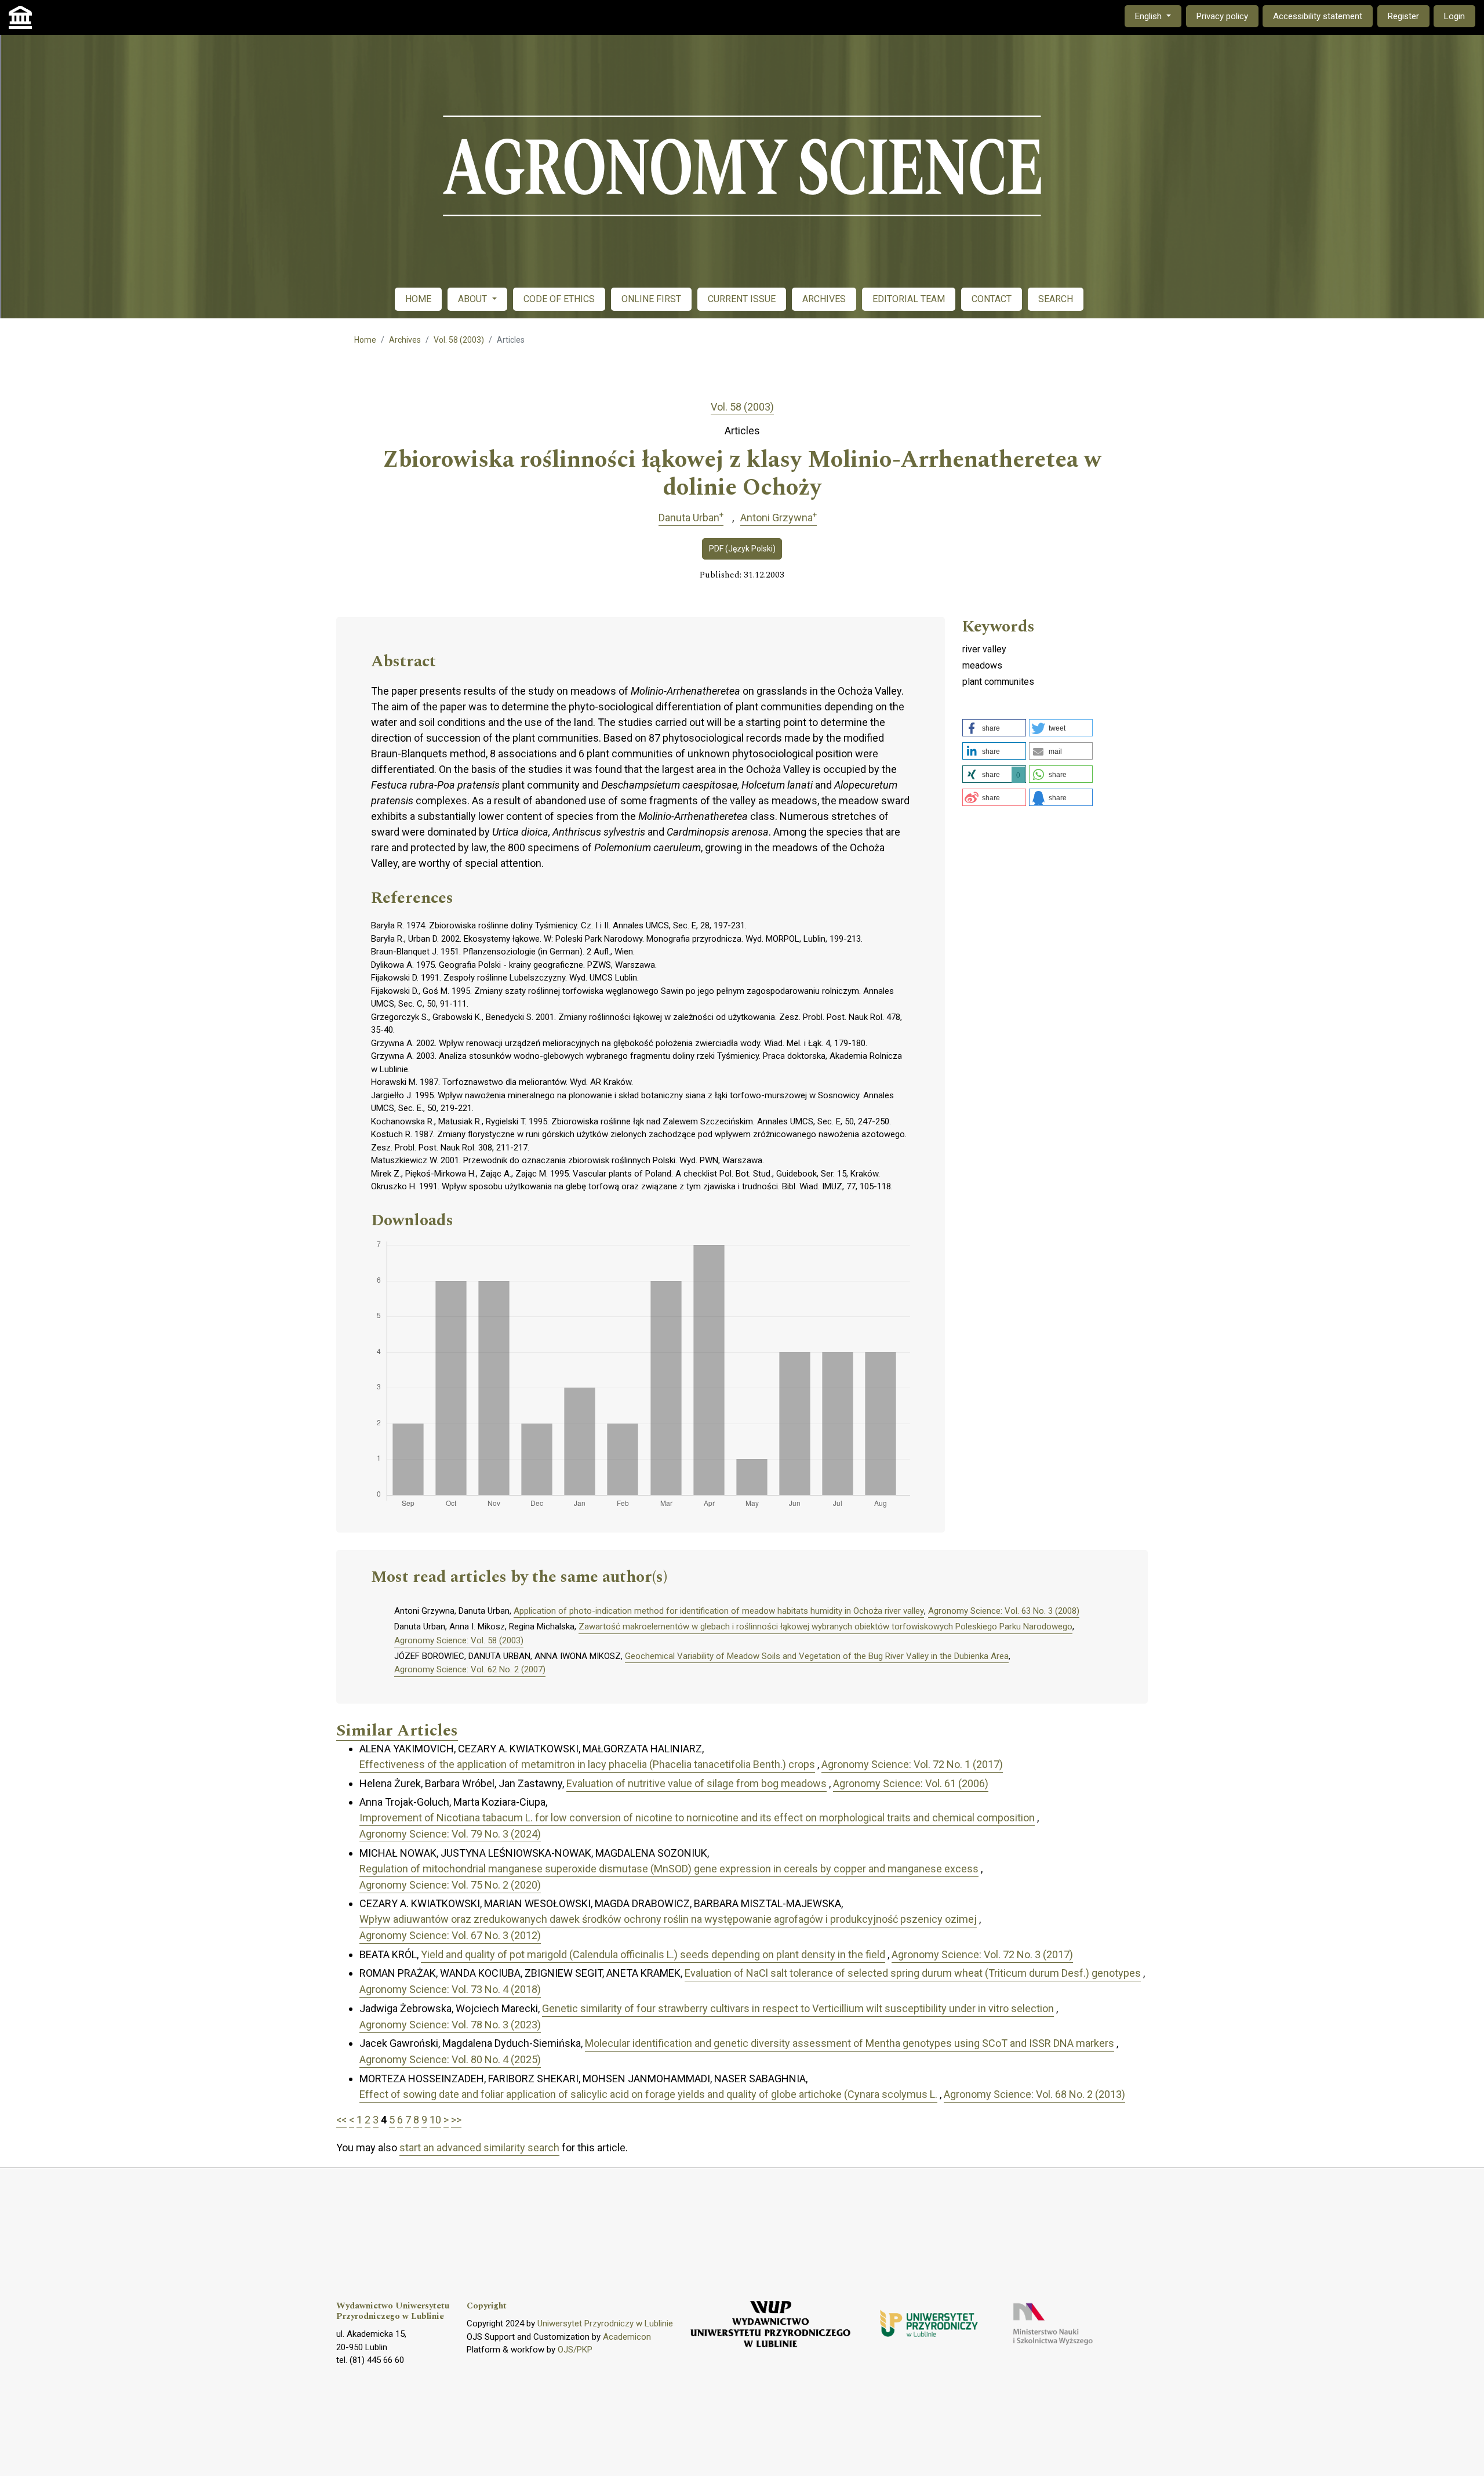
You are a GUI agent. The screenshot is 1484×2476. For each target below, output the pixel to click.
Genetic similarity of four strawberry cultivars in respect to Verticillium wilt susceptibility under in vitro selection (798, 2008)
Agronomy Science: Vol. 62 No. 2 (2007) (470, 1669)
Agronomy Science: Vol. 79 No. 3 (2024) (450, 1834)
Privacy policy (1222, 16)
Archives (405, 340)
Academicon (627, 2337)
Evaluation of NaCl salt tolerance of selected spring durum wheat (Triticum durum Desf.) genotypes (913, 1973)
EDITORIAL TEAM (909, 299)
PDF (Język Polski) (742, 549)
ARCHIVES (824, 299)
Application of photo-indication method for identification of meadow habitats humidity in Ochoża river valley (719, 1611)
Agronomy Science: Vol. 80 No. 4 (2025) (450, 2059)
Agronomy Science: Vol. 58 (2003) (459, 1640)
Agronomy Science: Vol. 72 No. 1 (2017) (912, 1764)
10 (435, 2120)
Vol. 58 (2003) (459, 340)
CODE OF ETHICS (559, 299)
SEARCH (1056, 299)
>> (456, 2120)
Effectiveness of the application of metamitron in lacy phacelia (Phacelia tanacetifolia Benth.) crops (587, 1764)
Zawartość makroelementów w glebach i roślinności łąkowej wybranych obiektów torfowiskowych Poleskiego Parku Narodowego (825, 1627)
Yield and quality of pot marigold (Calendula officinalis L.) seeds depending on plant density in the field (653, 1954)
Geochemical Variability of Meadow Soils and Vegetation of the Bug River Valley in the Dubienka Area (817, 1656)
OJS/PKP (575, 2350)
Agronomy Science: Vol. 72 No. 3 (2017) (982, 1954)
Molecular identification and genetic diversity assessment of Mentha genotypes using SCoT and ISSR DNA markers (850, 2043)
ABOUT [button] (474, 299)
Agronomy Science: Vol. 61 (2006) (911, 1783)
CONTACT (992, 299)
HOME (418, 299)
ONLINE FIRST (651, 299)
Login (1454, 16)
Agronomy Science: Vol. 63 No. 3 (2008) (1004, 1611)
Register (1403, 16)
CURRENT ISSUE (742, 299)
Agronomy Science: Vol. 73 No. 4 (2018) (450, 1989)
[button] (994, 728)
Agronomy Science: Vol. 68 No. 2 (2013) (1034, 2094)
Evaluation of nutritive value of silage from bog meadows (696, 1783)
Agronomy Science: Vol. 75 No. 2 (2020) (450, 1885)
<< (341, 2120)
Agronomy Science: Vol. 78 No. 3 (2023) (450, 2025)
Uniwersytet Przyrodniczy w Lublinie (605, 2323)
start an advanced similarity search (479, 2148)
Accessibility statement (1318, 16)
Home (365, 340)
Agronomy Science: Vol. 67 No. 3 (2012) (450, 1935)
